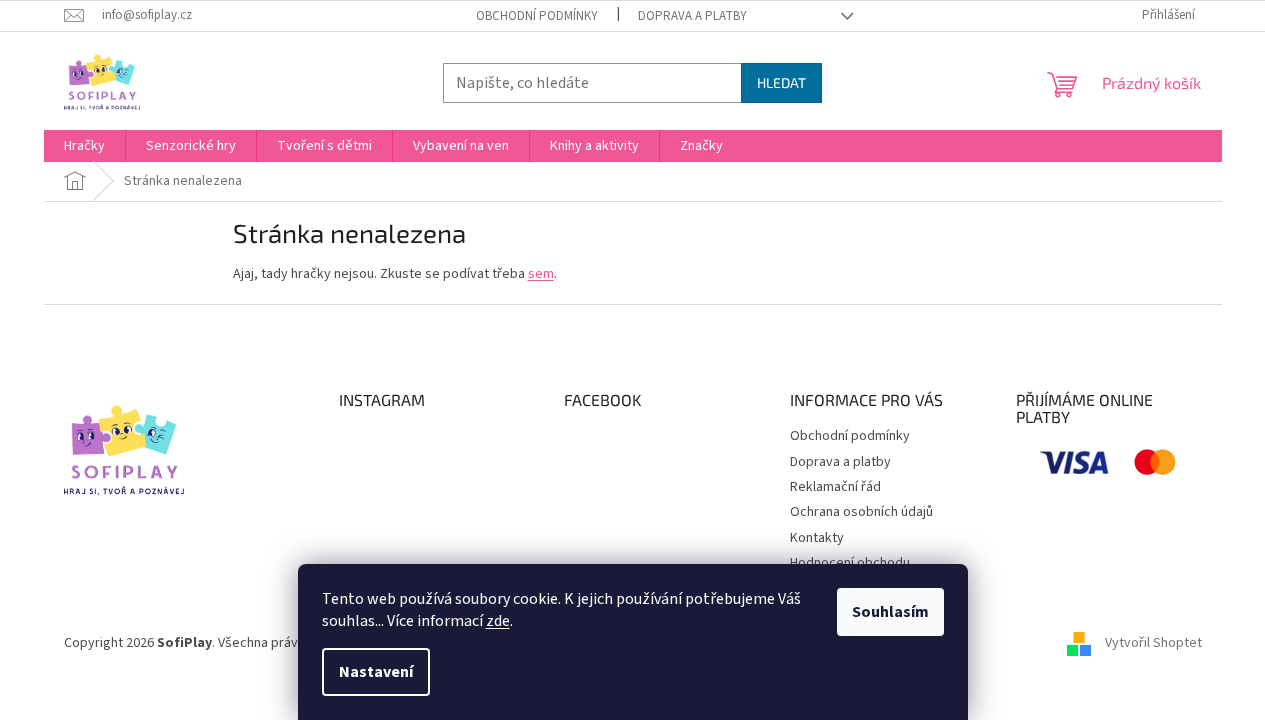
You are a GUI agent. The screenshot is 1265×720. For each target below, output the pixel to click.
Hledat (781, 82)
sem (541, 274)
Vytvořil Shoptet (1153, 643)
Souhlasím (890, 612)
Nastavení (376, 672)
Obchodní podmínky (537, 16)
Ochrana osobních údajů (861, 512)
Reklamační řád (835, 487)
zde (498, 621)
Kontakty (817, 538)
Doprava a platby (692, 16)
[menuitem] (84, 146)
